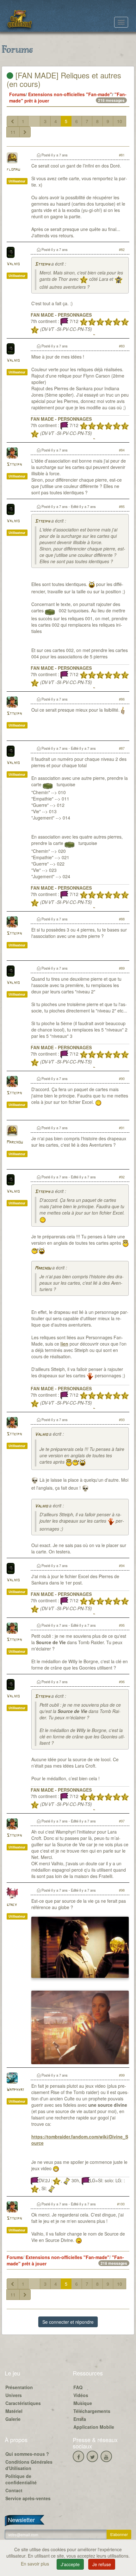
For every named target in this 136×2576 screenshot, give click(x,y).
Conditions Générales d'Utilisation (29, 2465)
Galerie (13, 2419)
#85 (122, 506)
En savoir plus (36, 2564)
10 (120, 121)
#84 (122, 450)
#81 (122, 155)
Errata (80, 2419)
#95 (122, 1625)
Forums (17, 94)
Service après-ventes (28, 2498)
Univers (14, 2395)
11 (13, 132)
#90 (122, 1078)
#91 (122, 1128)
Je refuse (102, 2564)
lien (64, 1344)
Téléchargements (92, 2411)
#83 (122, 346)
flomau (13, 170)
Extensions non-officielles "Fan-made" (70, 94)
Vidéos (81, 2395)
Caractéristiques (23, 2403)
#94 (122, 1565)
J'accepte (70, 2564)
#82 (122, 249)
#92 (122, 1177)
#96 (122, 1682)
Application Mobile (94, 2427)
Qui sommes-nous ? (27, 2454)
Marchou (15, 1142)
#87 (122, 748)
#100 (121, 2204)
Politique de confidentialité (21, 2479)
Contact (14, 2490)
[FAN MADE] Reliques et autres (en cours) (64, 79)
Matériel (14, 2411)
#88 (122, 919)
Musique (83, 2403)
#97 (122, 1821)
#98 (122, 1890)
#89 (122, 968)
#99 (122, 2075)
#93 (122, 1420)
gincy (12, 1905)
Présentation (19, 2387)
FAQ (78, 2387)
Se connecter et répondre (68, 2322)
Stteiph (42, 264)
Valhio (13, 264)
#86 (122, 699)
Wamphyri (15, 2090)
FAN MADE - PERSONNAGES (61, 315)
